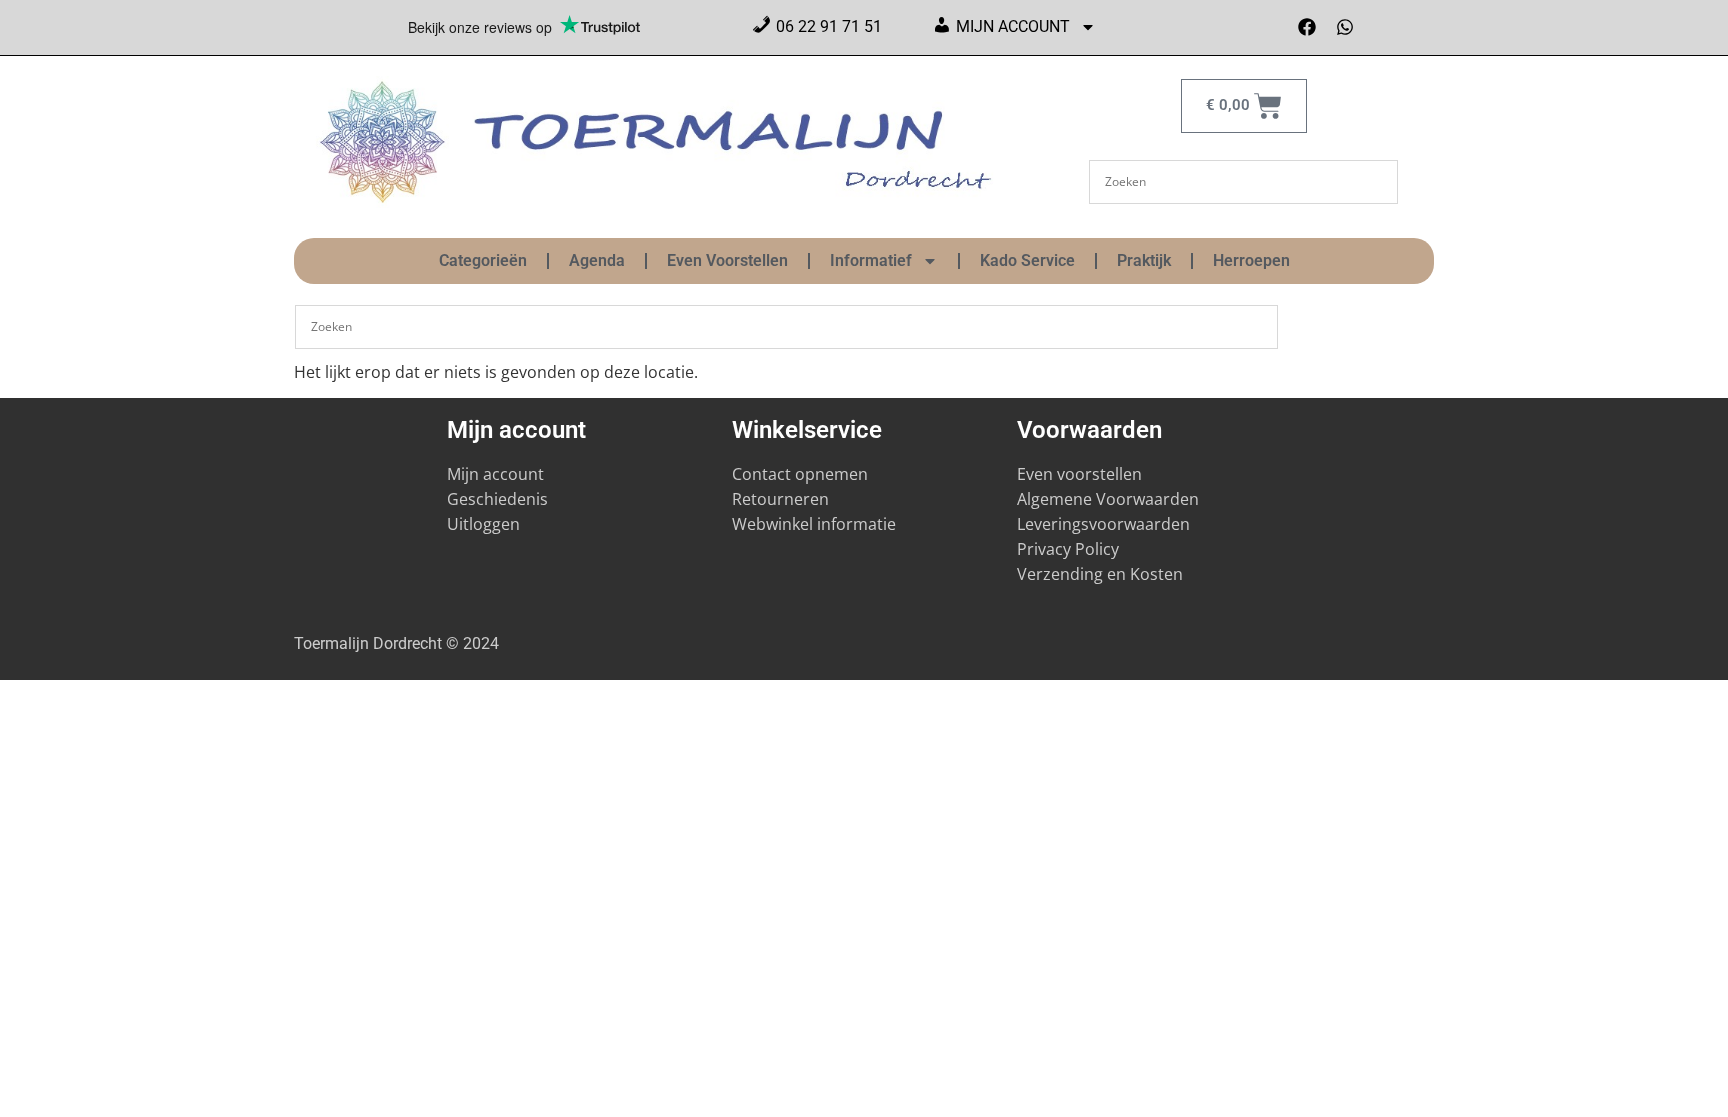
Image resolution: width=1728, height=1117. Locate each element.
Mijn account (495, 474)
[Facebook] (1307, 27)
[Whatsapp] (1345, 27)
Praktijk (1144, 260)
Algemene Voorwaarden (1108, 499)
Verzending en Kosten (1100, 574)
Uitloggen (483, 524)
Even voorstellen (1079, 474)
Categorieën (483, 260)
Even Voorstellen (727, 260)
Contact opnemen (800, 474)
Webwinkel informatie (814, 524)
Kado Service (1027, 260)
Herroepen (1251, 260)
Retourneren (780, 499)
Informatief (871, 260)
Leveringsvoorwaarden (1103, 524)
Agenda (597, 260)
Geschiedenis (499, 499)
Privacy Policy (1068, 549)
